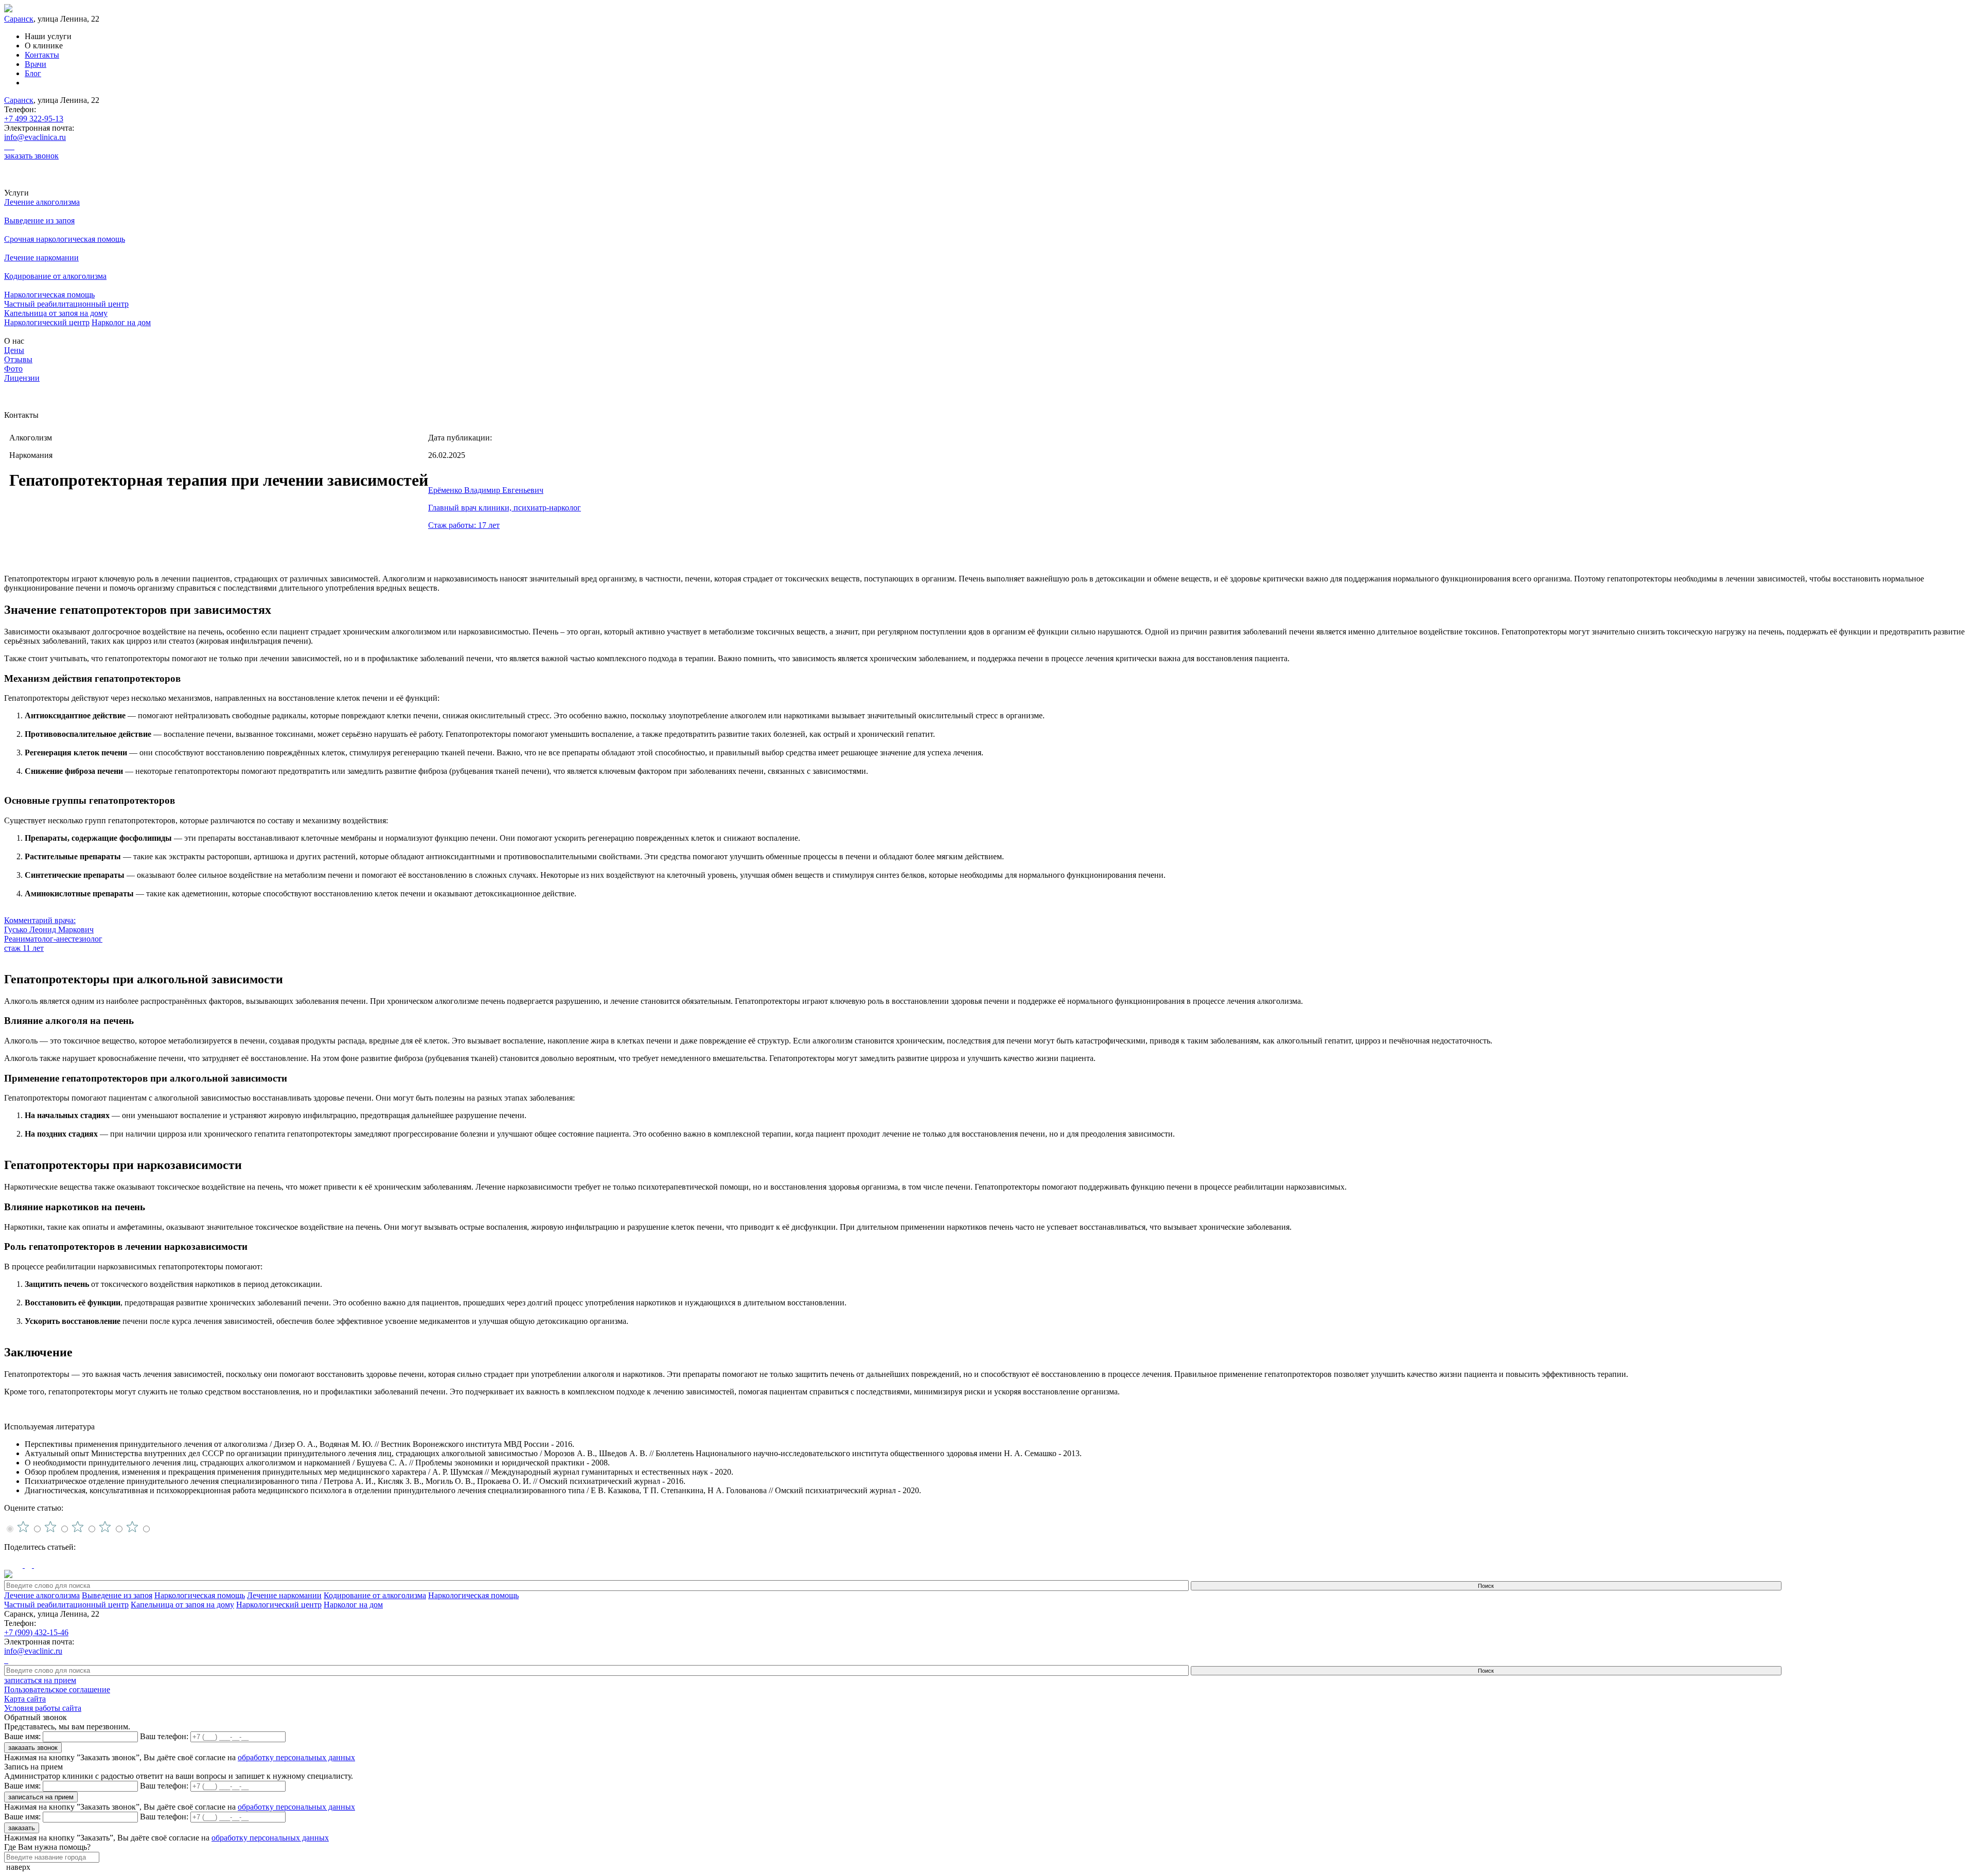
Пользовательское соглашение (57, 1689)
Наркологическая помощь (49, 295)
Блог (33, 73)
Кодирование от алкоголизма (55, 276)
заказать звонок (31, 156)
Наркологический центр (47, 322)
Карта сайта (25, 1699)
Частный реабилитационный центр (66, 304)
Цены (14, 350)
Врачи (36, 64)
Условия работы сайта (43, 1708)
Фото (13, 369)
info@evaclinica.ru (35, 137)
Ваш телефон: (164, 1736)
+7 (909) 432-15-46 (36, 1632)
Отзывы (18, 359)
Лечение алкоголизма (42, 202)
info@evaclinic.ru (33, 1651)
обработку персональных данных (296, 1757)
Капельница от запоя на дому (56, 313)
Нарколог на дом (121, 322)
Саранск (19, 19)
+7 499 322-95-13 (34, 119)
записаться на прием (40, 1680)
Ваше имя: (22, 1736)
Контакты (42, 55)
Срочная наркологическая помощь (65, 239)
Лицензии (22, 378)
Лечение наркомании (41, 258)
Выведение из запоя (39, 220)
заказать (22, 1828)
